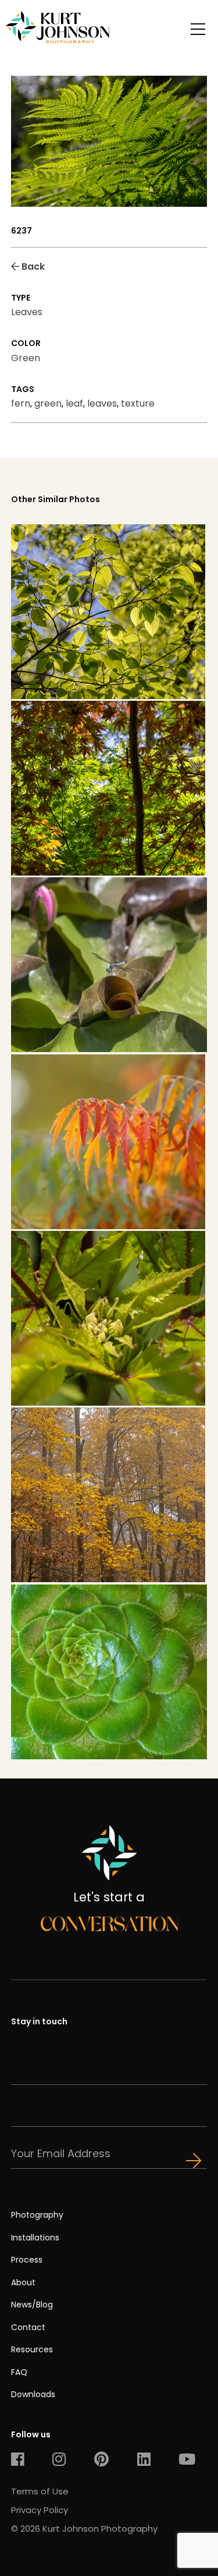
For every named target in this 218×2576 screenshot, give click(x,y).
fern (21, 403)
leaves (102, 403)
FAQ (19, 2372)
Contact (28, 2327)
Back (32, 267)
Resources (32, 2349)
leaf (74, 403)
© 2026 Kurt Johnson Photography (84, 2529)
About (23, 2282)
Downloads (33, 2394)
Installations (35, 2238)
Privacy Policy (40, 2510)
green (48, 403)
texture (138, 403)
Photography (37, 2215)
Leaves (27, 312)
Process (27, 2260)
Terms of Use (40, 2491)
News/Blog (32, 2305)
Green (26, 358)
